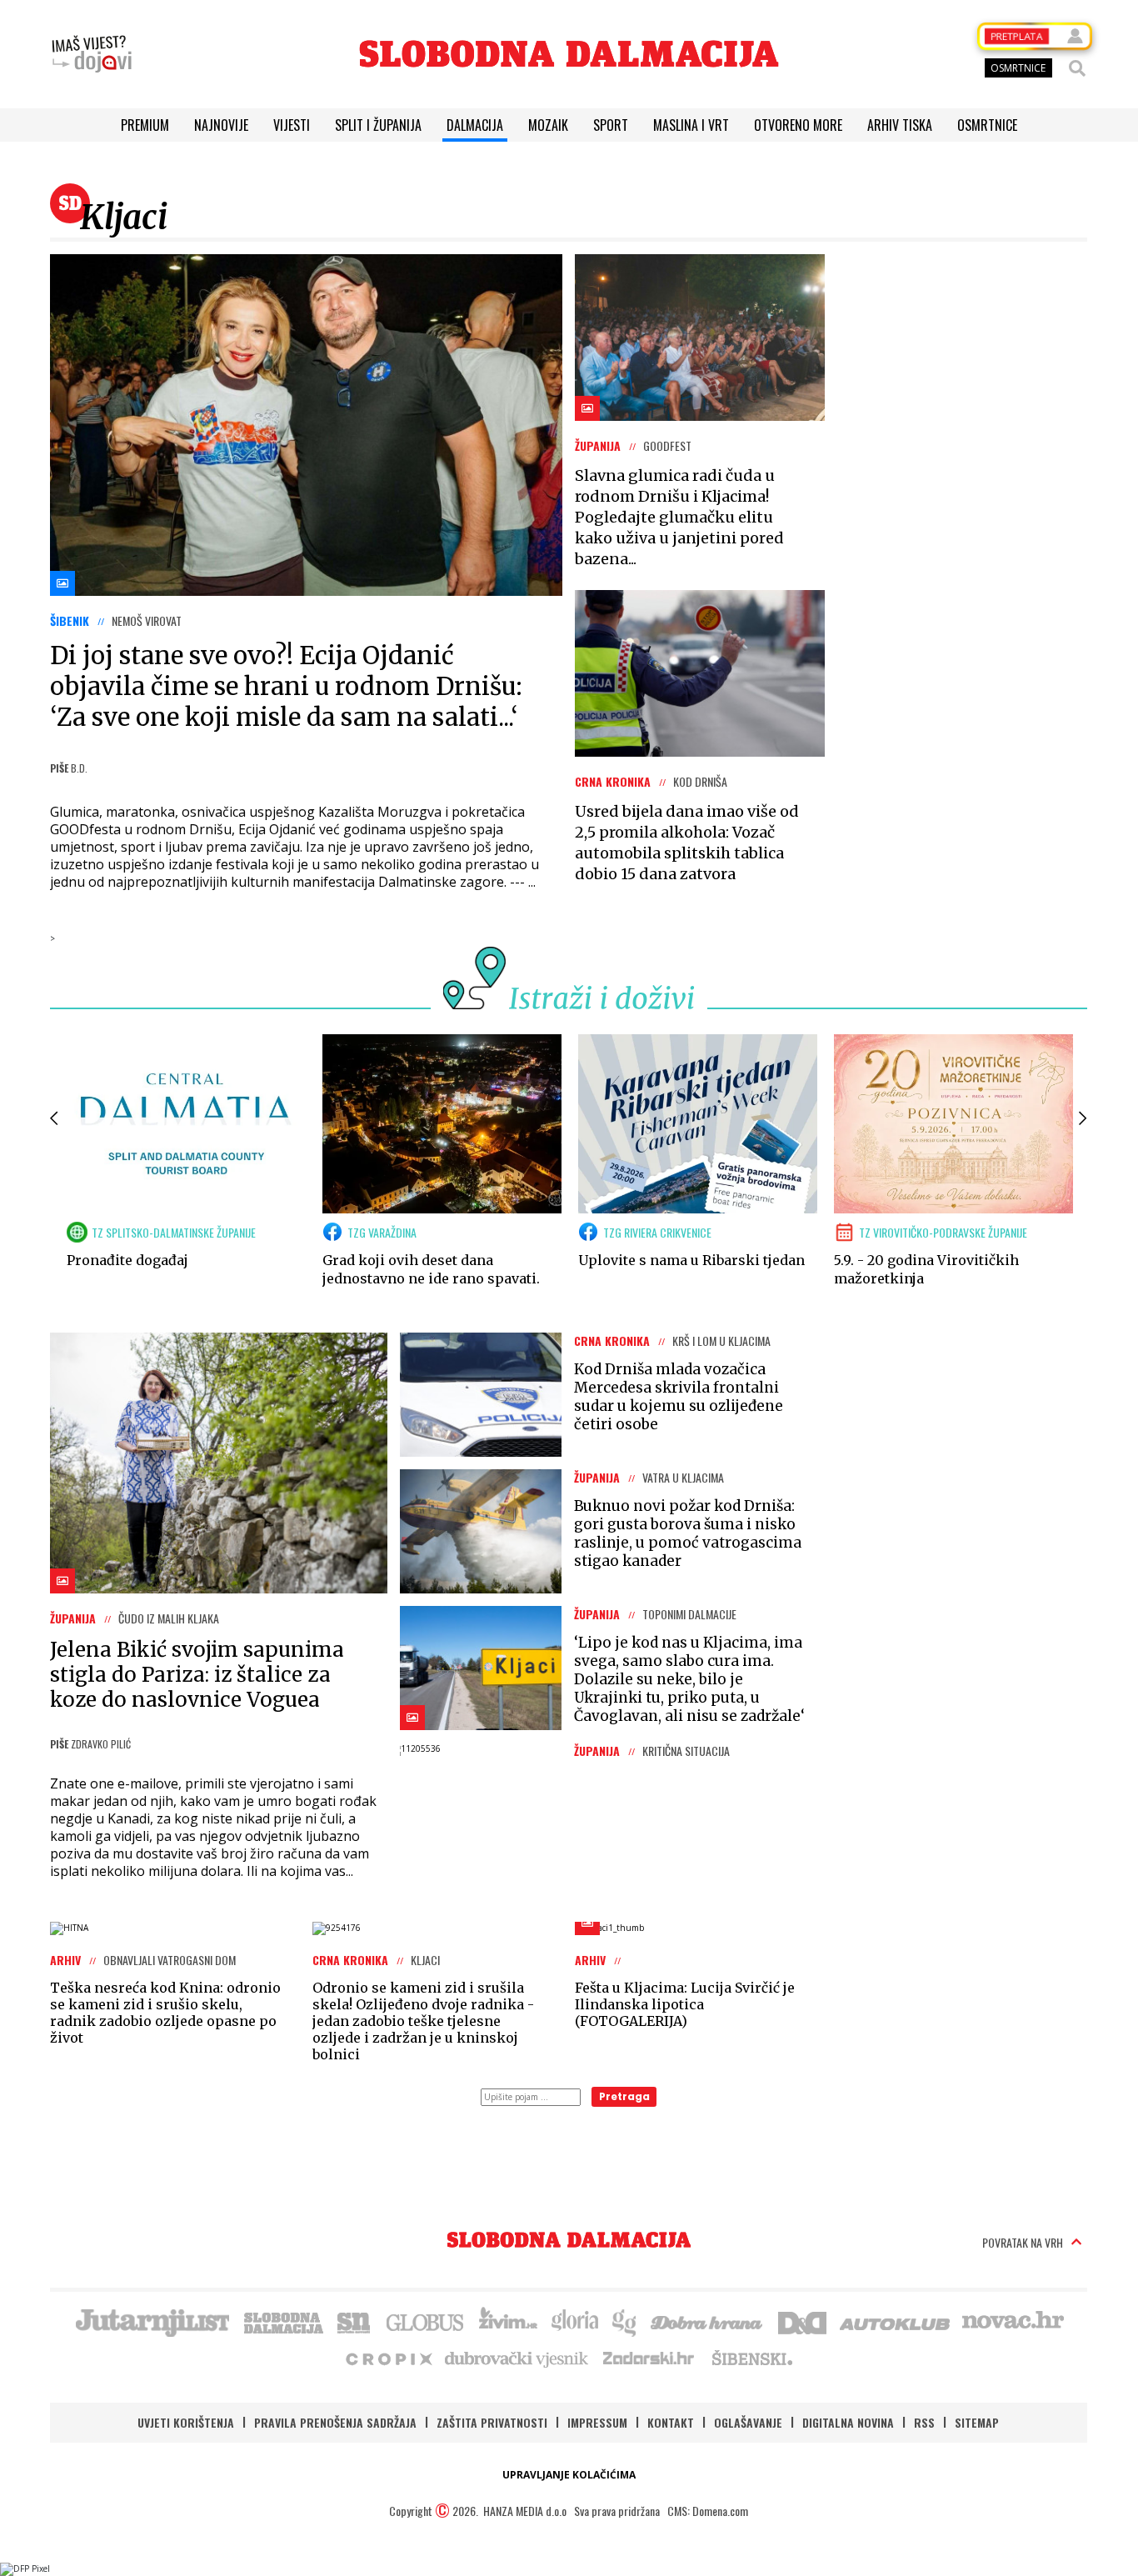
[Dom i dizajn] (802, 2321)
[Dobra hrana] (708, 2321)
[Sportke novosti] (354, 2321)
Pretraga (624, 2096)
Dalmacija (475, 125)
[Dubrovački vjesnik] (517, 2358)
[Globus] (426, 2321)
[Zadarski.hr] (649, 2358)
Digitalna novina (848, 2422)
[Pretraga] (1077, 68)
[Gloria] (574, 2321)
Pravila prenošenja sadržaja (335, 2422)
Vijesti (292, 125)
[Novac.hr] (1013, 2321)
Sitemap (977, 2422)
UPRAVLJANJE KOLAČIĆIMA (569, 2475)
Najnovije (221, 125)
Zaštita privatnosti (492, 2422)
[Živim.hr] (508, 2321)
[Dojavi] (92, 54)
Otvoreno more (798, 125)
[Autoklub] (896, 2321)
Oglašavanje (748, 2422)
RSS (924, 2422)
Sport (611, 125)
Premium (145, 125)
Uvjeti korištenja (186, 2422)
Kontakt (671, 2422)
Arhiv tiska (900, 125)
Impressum (597, 2422)
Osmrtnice (987, 125)
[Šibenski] (751, 2358)
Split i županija (378, 125)
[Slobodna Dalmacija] (569, 54)
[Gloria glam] (625, 2321)
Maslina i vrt (691, 125)
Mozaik (548, 125)
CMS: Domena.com (708, 2511)
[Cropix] (388, 2358)
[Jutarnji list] (152, 2321)
